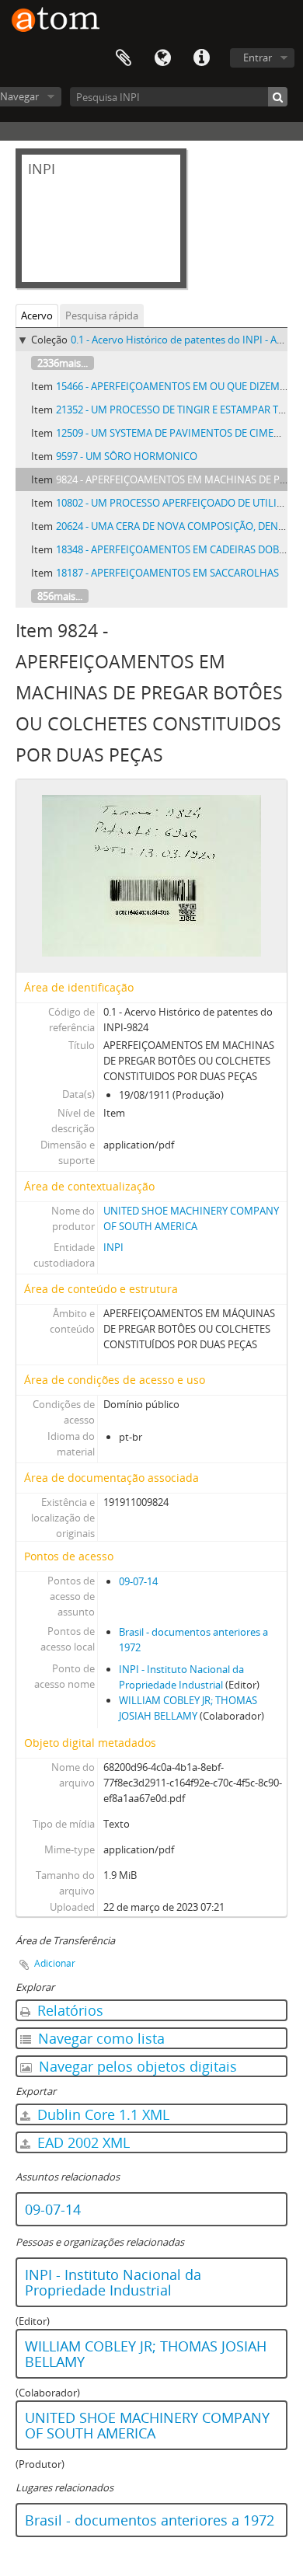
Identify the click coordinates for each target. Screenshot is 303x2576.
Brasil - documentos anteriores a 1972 (150, 2520)
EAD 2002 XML (82, 2142)
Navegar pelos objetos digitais (136, 2066)
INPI (113, 1247)
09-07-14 (138, 1581)
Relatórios (68, 2010)
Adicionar (55, 1963)
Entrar (258, 58)
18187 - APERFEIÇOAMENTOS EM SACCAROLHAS (167, 573)
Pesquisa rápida (102, 315)
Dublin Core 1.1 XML (101, 2114)
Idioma (162, 58)
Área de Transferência (124, 58)
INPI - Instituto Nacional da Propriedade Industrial (113, 2282)
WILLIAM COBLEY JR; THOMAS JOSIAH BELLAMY (146, 2354)
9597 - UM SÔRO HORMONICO (127, 456)
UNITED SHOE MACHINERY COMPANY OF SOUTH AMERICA (147, 2425)
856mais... (60, 596)
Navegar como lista (99, 2038)
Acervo (37, 315)
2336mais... (63, 363)
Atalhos (201, 58)
